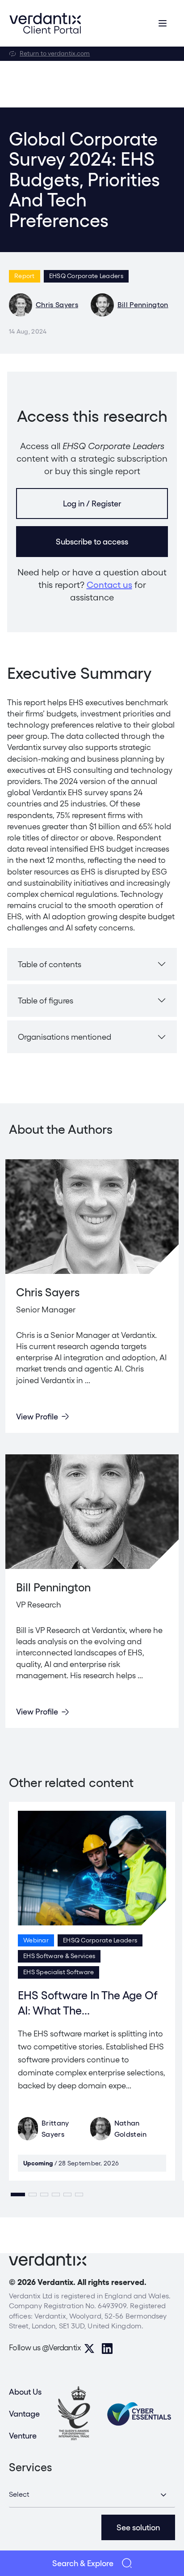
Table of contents (50, 964)
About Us (25, 2392)
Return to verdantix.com (55, 53)
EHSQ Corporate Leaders (86, 276)
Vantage (24, 2414)
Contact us (109, 585)
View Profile (37, 1417)
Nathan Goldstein (131, 2129)
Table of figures (46, 1001)
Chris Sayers (57, 305)
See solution (138, 2527)
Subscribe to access (92, 542)
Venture (23, 2436)
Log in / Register (92, 504)
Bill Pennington (143, 305)
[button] (18, 2195)
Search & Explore (83, 2563)
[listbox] (92, 2495)
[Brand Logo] (45, 23)
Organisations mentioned (65, 1037)
